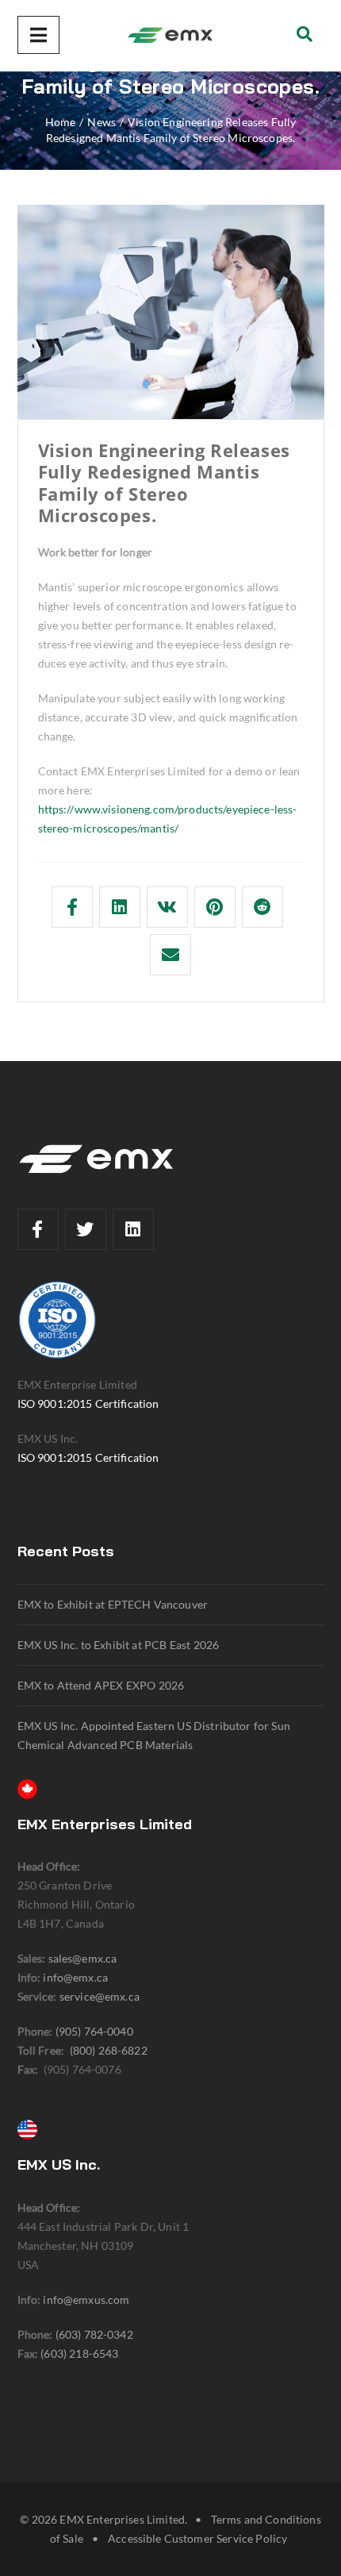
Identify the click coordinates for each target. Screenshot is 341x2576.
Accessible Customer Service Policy (197, 2538)
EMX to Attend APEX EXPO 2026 (101, 1685)
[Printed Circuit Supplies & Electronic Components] (170, 36)
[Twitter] (86, 1229)
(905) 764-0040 (94, 2031)
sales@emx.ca (83, 1958)
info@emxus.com (86, 2299)
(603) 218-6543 (79, 2353)
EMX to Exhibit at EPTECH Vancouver (113, 1604)
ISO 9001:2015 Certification (88, 1403)
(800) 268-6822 (109, 2050)
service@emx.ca (100, 1996)
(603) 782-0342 (94, 2334)
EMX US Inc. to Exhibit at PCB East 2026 (119, 1645)
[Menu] (38, 35)
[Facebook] (38, 1229)
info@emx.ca (75, 1977)
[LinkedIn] (133, 1229)
